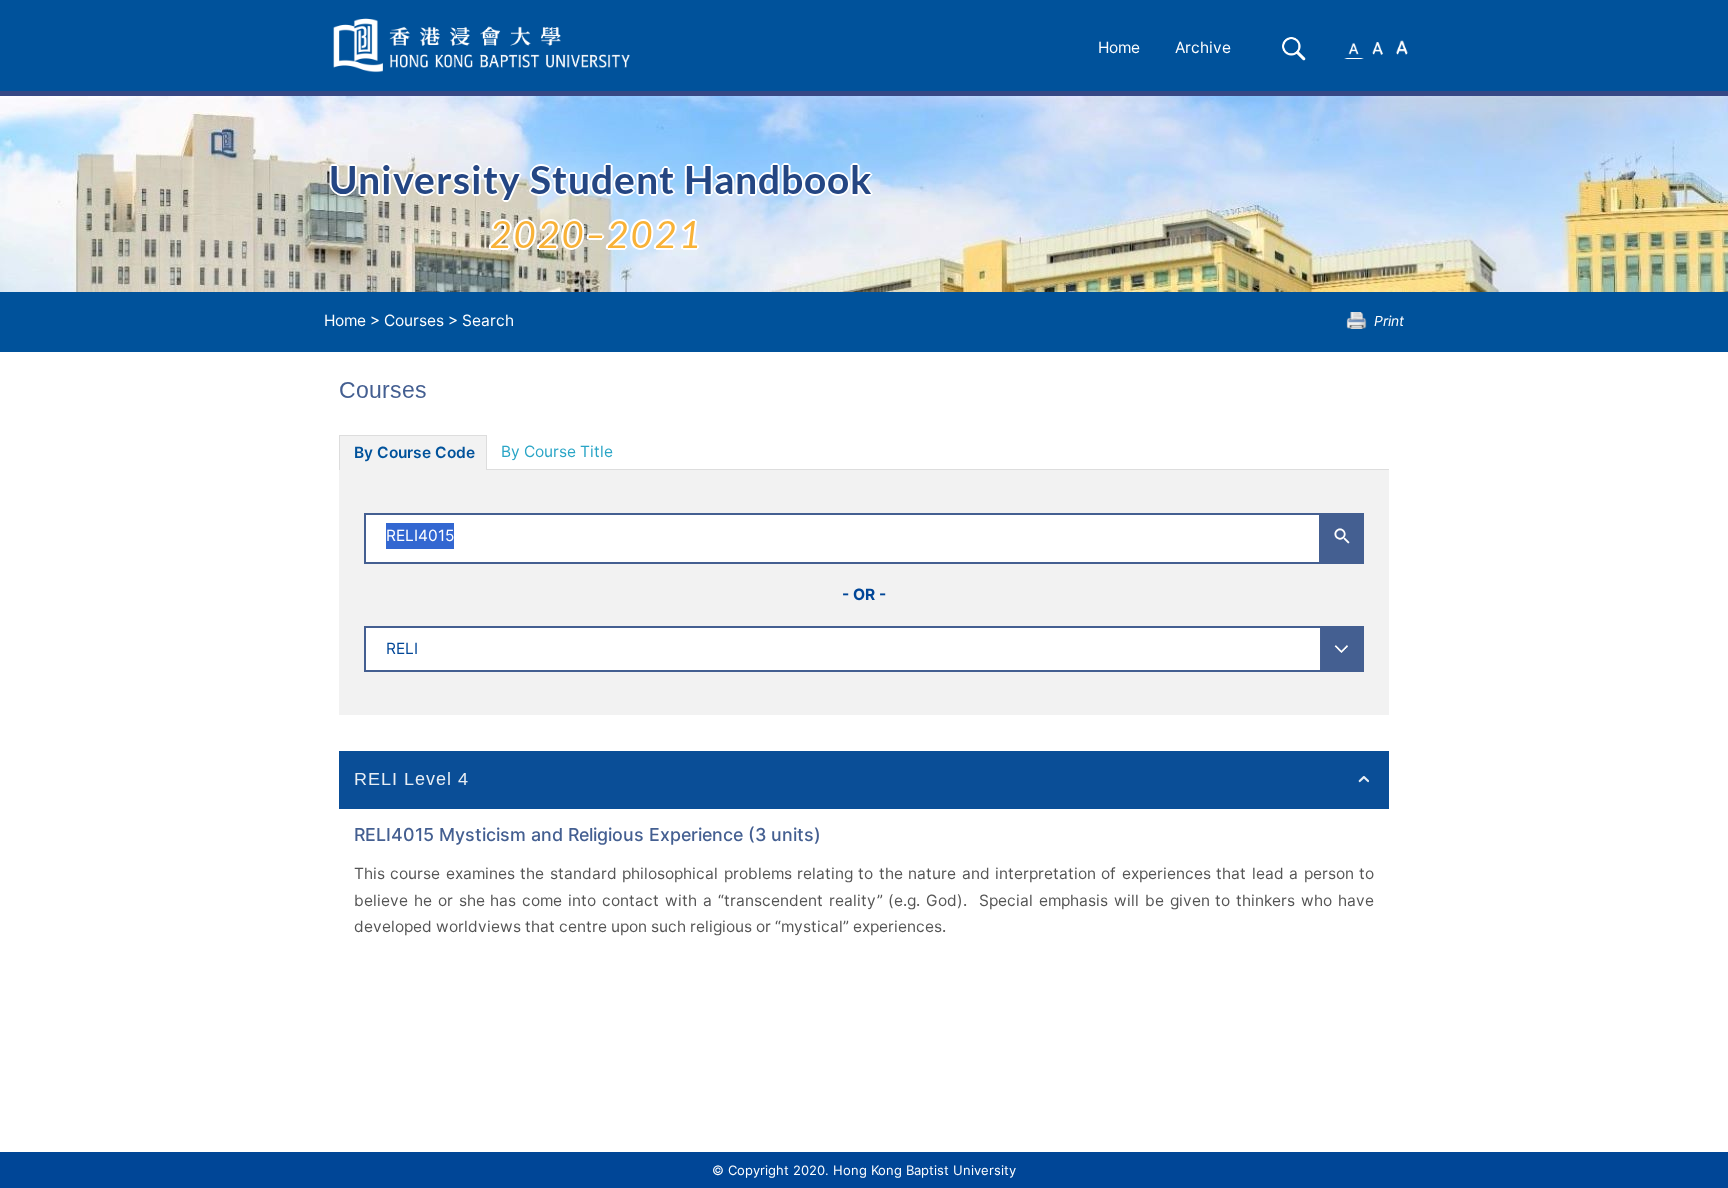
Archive (1203, 47)
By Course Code (414, 452)
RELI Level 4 (411, 779)
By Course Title (557, 451)
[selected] (485, 45)
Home (1119, 47)
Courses (414, 320)
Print (1389, 320)
